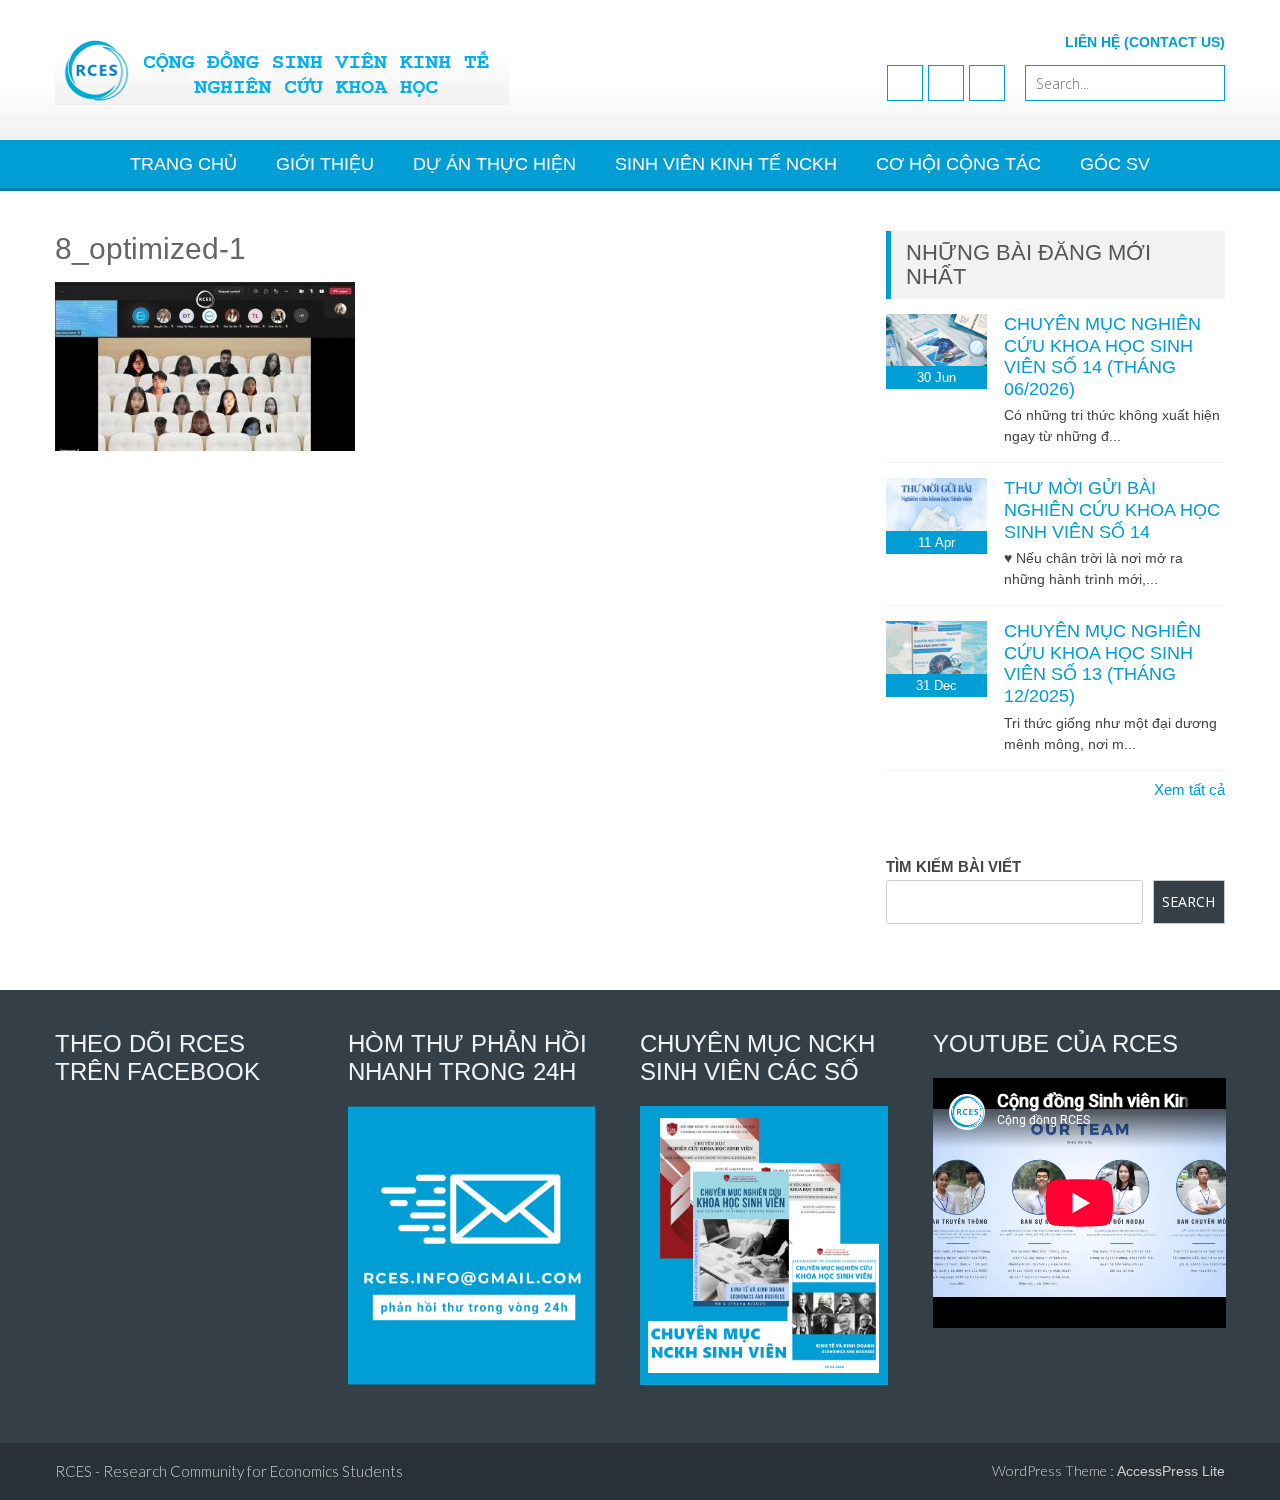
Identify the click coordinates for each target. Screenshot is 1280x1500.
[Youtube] (946, 83)
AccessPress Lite (1171, 1471)
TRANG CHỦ (183, 164)
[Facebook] (905, 83)
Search (1188, 901)
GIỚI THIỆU (325, 164)
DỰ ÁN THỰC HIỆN (494, 164)
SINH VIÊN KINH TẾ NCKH (726, 164)
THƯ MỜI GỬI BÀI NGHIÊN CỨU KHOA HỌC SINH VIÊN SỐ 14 (1112, 509)
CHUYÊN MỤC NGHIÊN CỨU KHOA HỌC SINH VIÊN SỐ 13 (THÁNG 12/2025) (1102, 663)
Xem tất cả (1189, 789)
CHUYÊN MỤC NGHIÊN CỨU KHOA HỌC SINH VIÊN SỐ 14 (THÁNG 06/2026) (1102, 356)
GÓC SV (1115, 164)
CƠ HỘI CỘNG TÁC (958, 164)
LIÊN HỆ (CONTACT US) (1145, 42)
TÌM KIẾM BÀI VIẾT (953, 866)
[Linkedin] (987, 83)
